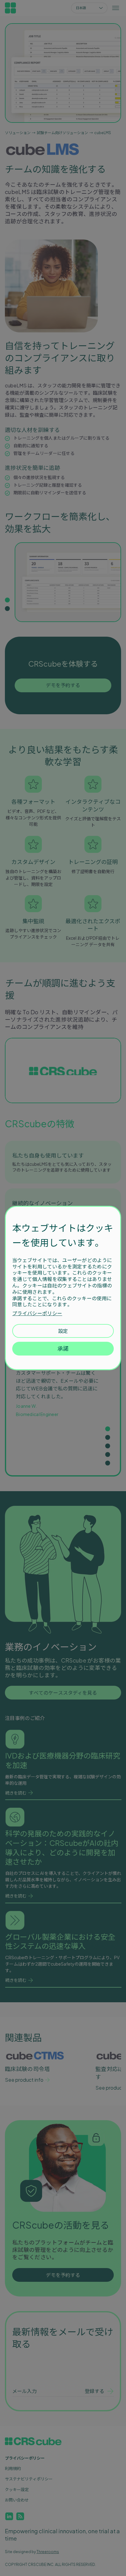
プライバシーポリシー (37, 1313)
